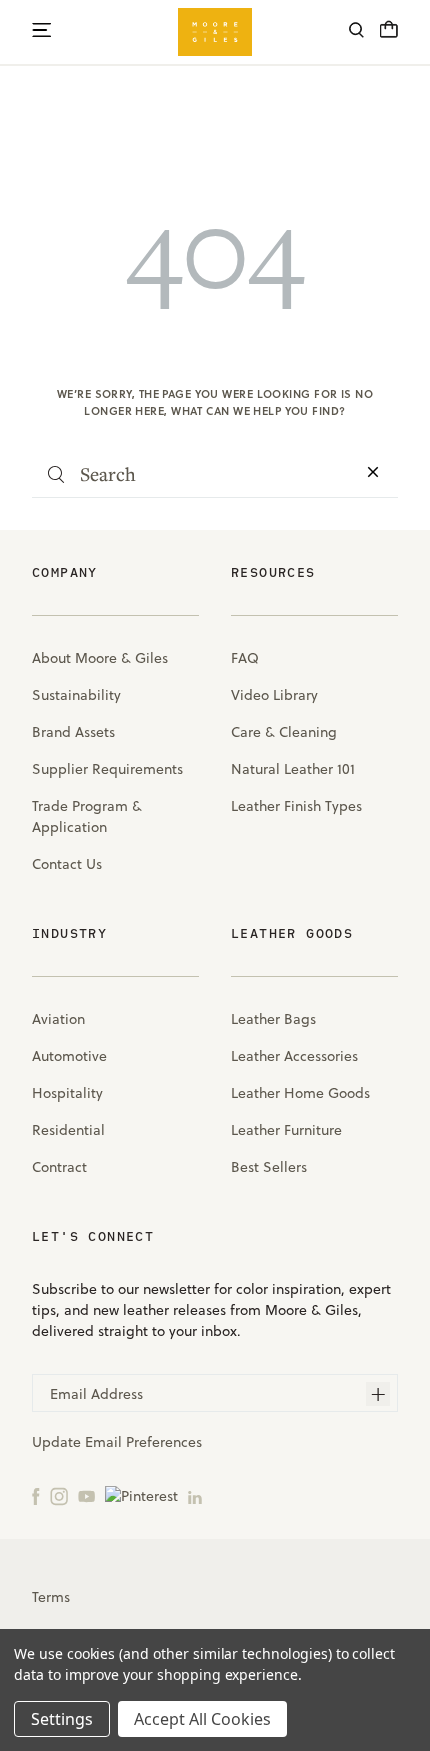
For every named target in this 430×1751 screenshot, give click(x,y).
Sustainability (76, 695)
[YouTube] (86, 1496)
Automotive (69, 1056)
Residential (68, 1130)
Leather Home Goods (300, 1093)
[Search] (356, 32)
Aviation (58, 1019)
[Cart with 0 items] (389, 35)
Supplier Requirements (107, 769)
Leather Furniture (286, 1130)
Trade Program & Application (87, 816)
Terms (51, 1597)
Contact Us (67, 864)
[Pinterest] (141, 1496)
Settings (62, 1719)
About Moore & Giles (100, 658)
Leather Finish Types (296, 806)
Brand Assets (73, 732)
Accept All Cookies (202, 1719)
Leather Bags (273, 1019)
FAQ (245, 658)
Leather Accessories (294, 1056)
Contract (59, 1167)
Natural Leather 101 (293, 769)
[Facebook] (36, 1496)
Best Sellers (269, 1167)
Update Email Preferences (117, 1442)
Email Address (96, 1394)
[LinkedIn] (195, 1496)
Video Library (274, 695)
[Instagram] (59, 1496)
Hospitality (67, 1093)
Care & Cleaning (284, 732)
